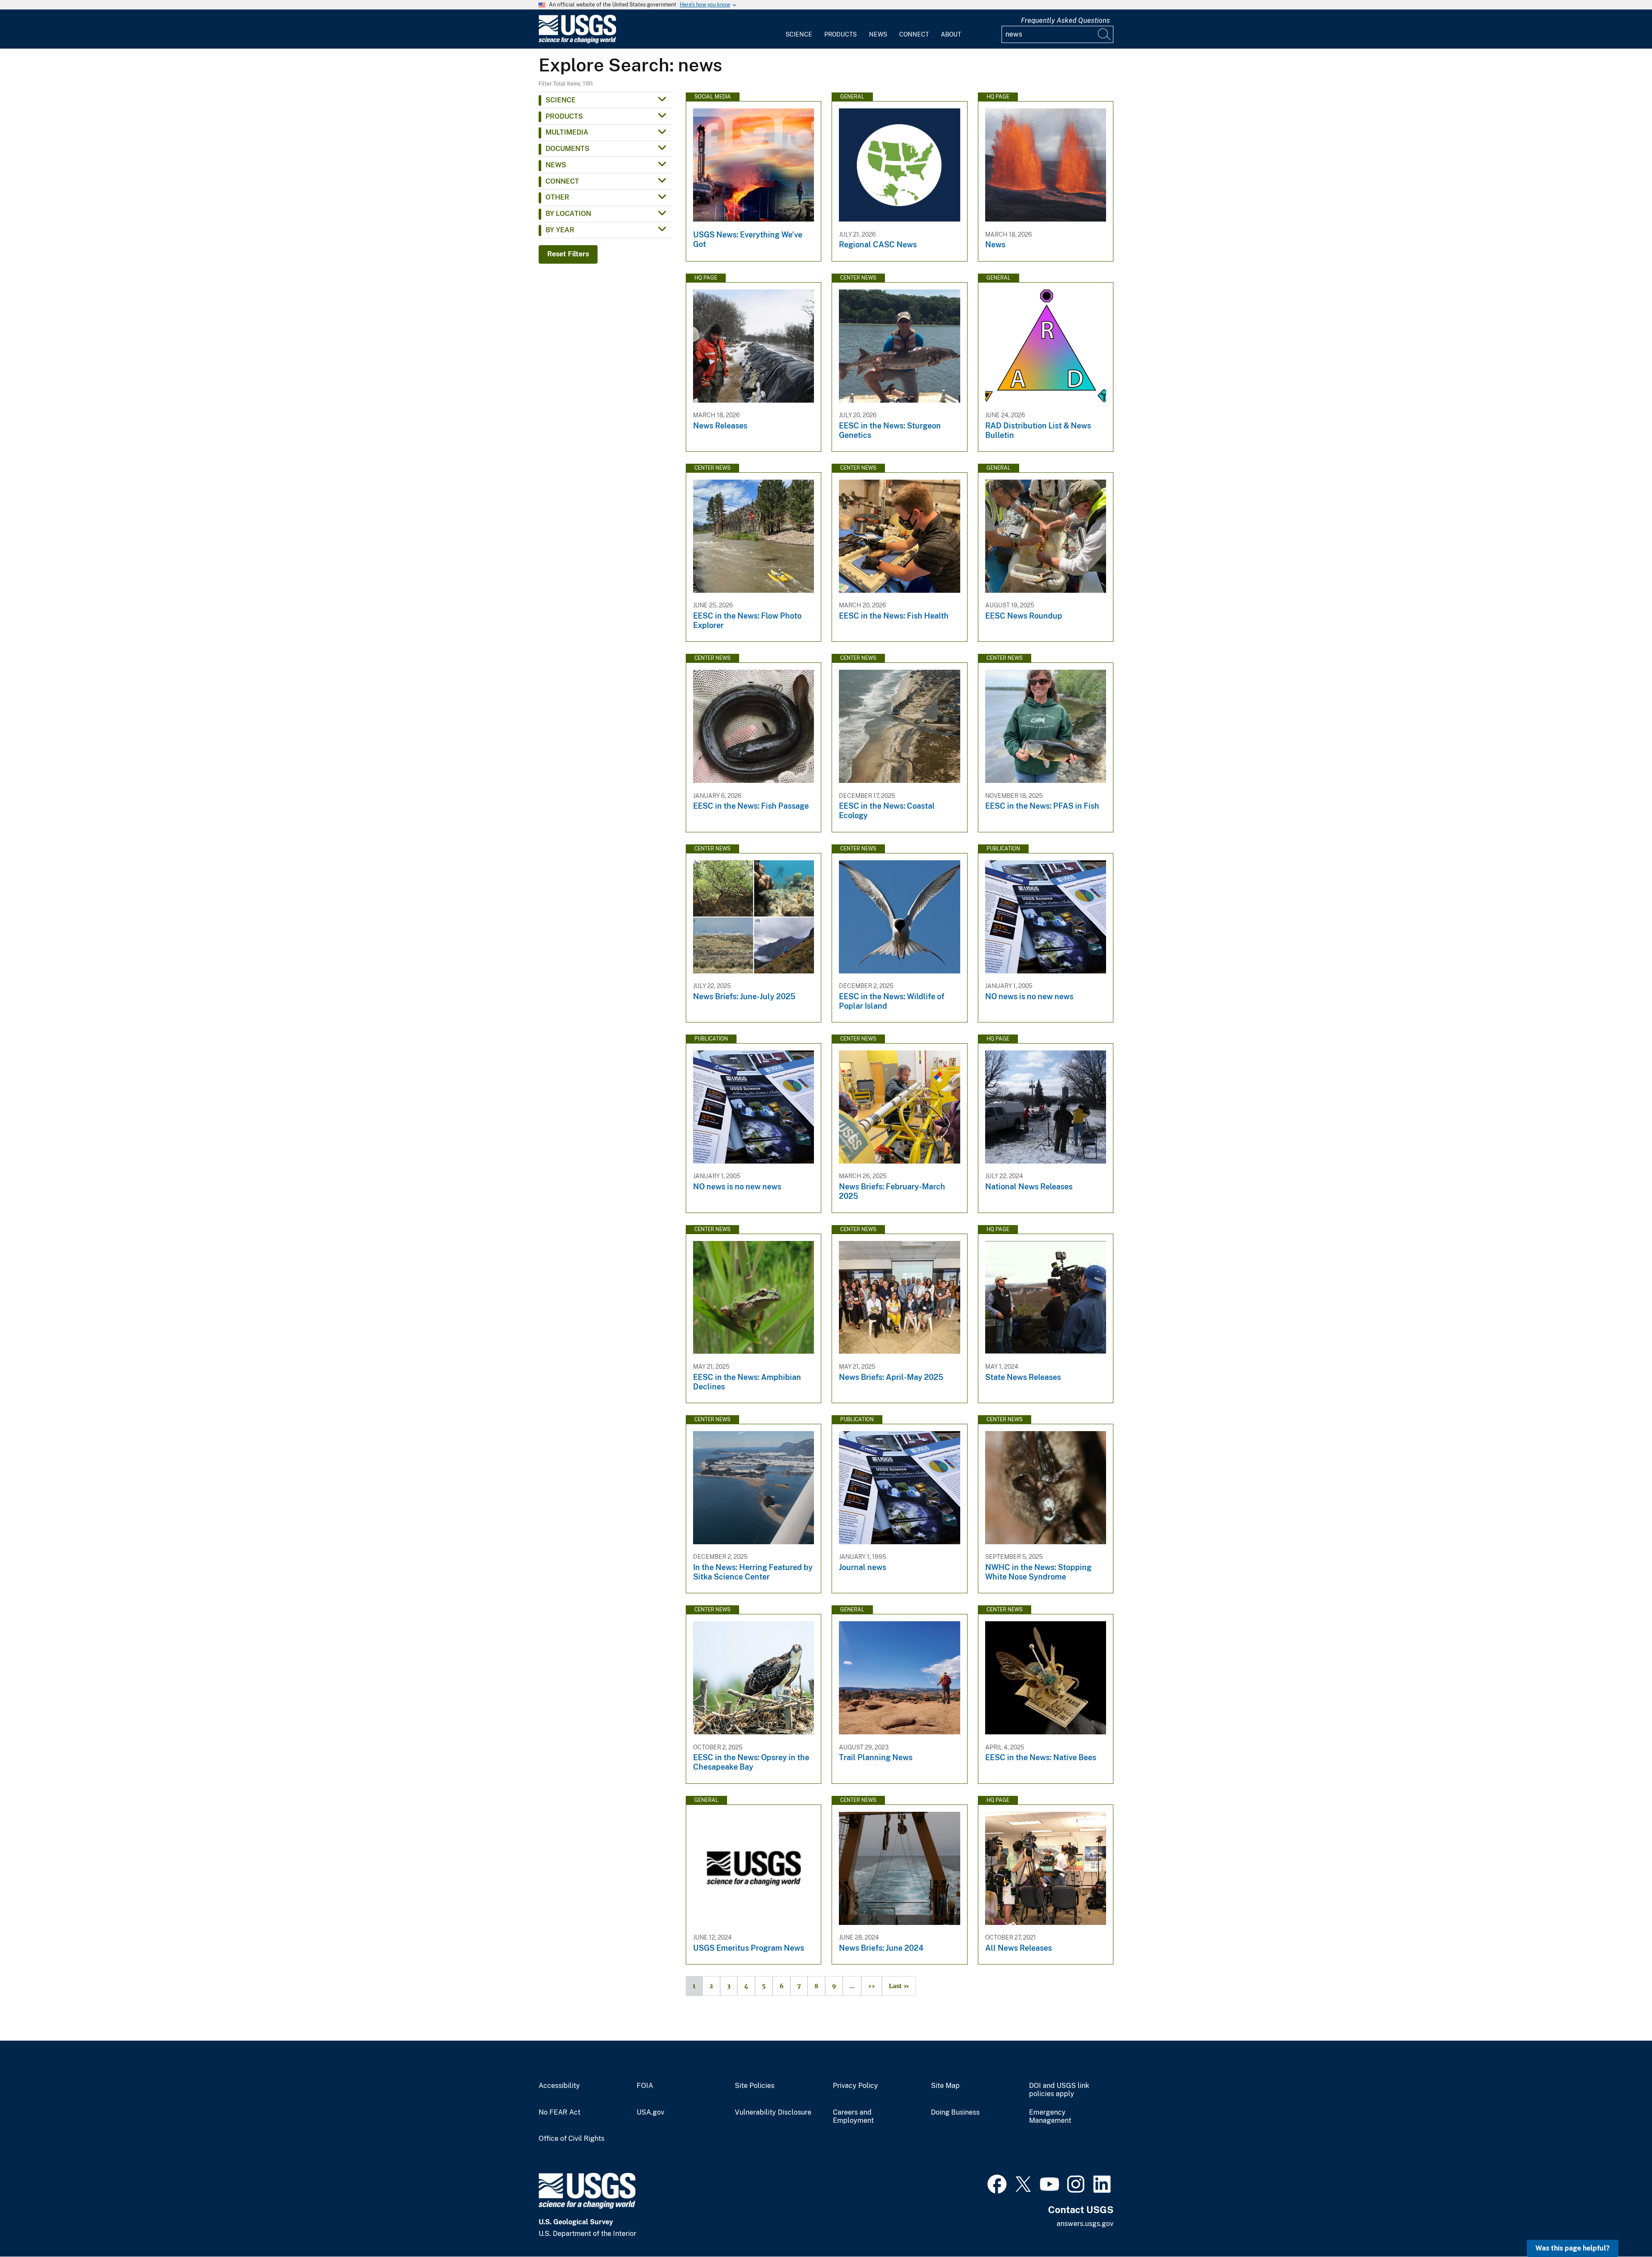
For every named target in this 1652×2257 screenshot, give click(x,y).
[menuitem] (799, 29)
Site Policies (755, 2086)
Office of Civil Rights (572, 2139)
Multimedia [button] (567, 132)
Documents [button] (567, 149)
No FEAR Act (559, 2112)
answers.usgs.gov (1085, 2224)
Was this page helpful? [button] (1573, 2248)
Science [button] (561, 100)
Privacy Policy (855, 2086)
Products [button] (564, 116)
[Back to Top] (1621, 2226)
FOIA (645, 2086)
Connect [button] (562, 181)
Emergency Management (1050, 2117)
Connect (914, 34)
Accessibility (559, 2086)
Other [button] (557, 197)
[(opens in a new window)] (997, 2183)
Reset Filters (568, 254)
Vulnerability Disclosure (773, 2112)
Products (840, 34)
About (951, 34)
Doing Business (955, 2112)
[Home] (577, 42)
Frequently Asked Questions (1065, 20)
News (878, 34)
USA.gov (650, 2112)
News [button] (556, 165)
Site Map (945, 2086)
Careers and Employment (853, 2117)
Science (799, 34)
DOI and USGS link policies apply (1059, 2090)
